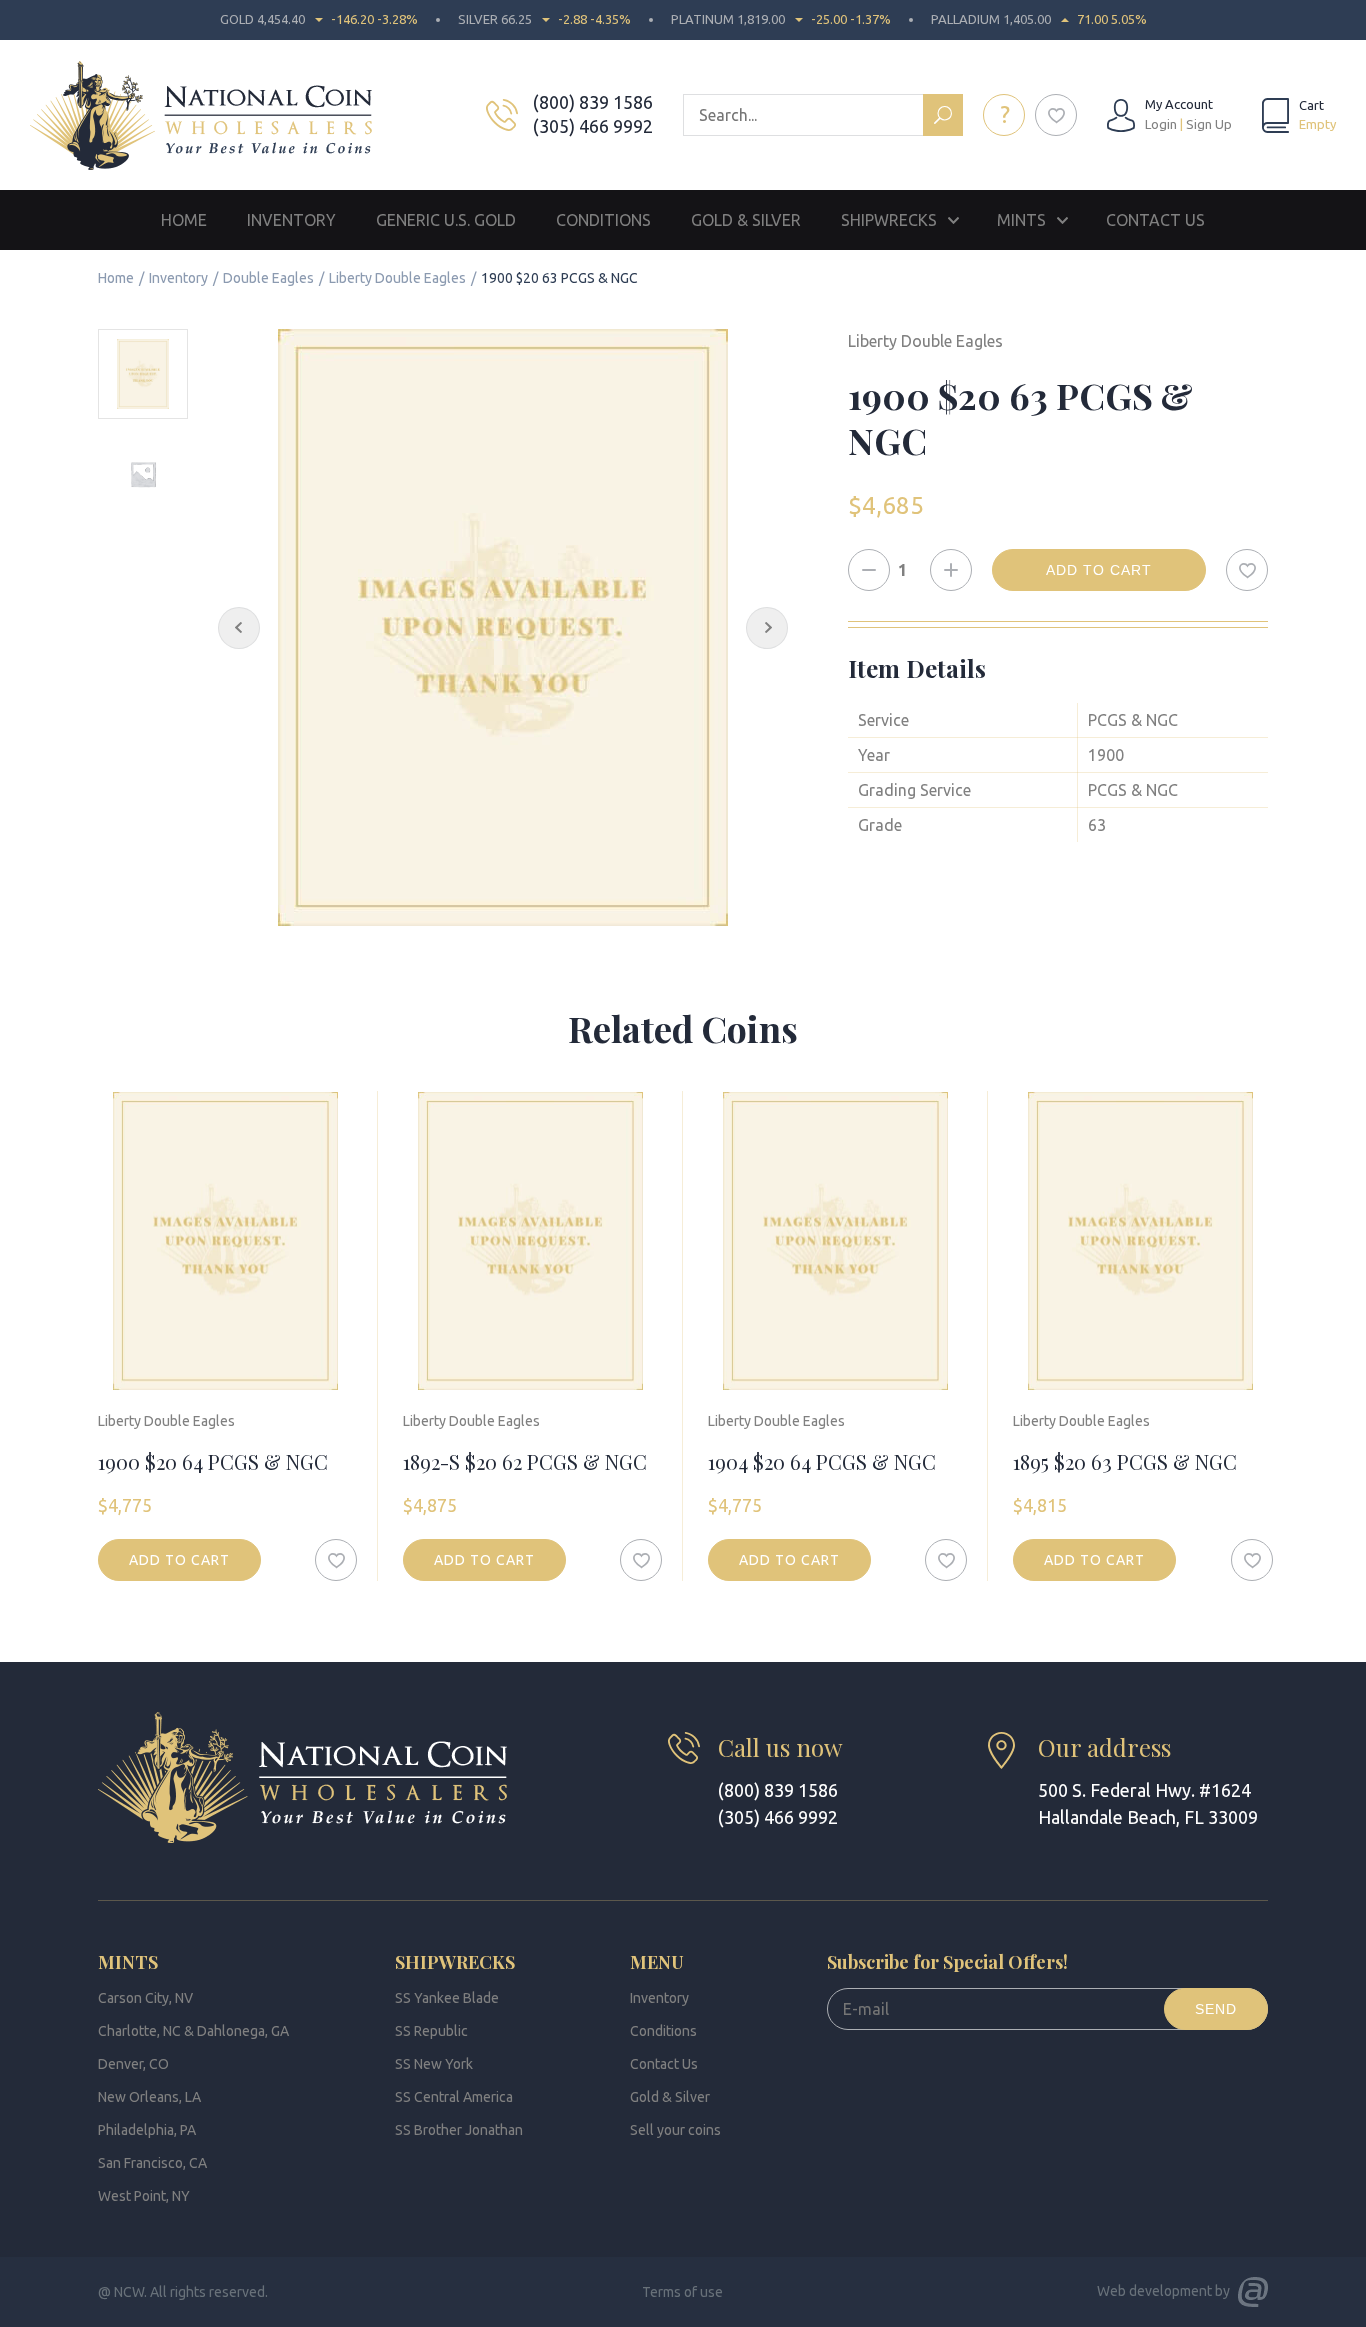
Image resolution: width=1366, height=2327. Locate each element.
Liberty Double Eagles (397, 278)
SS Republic (431, 2031)
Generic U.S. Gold (446, 220)
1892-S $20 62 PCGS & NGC (525, 1461)
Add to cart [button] (179, 1560)
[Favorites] (1056, 115)
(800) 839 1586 (593, 102)
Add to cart (1099, 570)
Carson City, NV (145, 1998)
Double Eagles (268, 278)
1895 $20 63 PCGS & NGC (1125, 1461)
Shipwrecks (889, 220)
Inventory (291, 220)
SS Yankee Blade (447, 1998)
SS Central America (454, 2097)
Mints (1021, 220)
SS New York (434, 2064)
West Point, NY (144, 2196)
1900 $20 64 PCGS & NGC (213, 1461)
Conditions (603, 220)
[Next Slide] (767, 628)
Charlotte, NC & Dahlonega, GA (193, 2031)
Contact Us (1155, 220)
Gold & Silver (746, 220)
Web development (1154, 2291)
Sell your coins (675, 2130)
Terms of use (682, 2292)
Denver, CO (133, 2064)
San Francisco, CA (152, 2163)
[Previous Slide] (239, 628)
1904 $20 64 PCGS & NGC (822, 1461)
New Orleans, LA (149, 2097)
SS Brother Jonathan (459, 2130)
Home (184, 220)
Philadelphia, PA (147, 2130)
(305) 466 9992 (593, 126)
